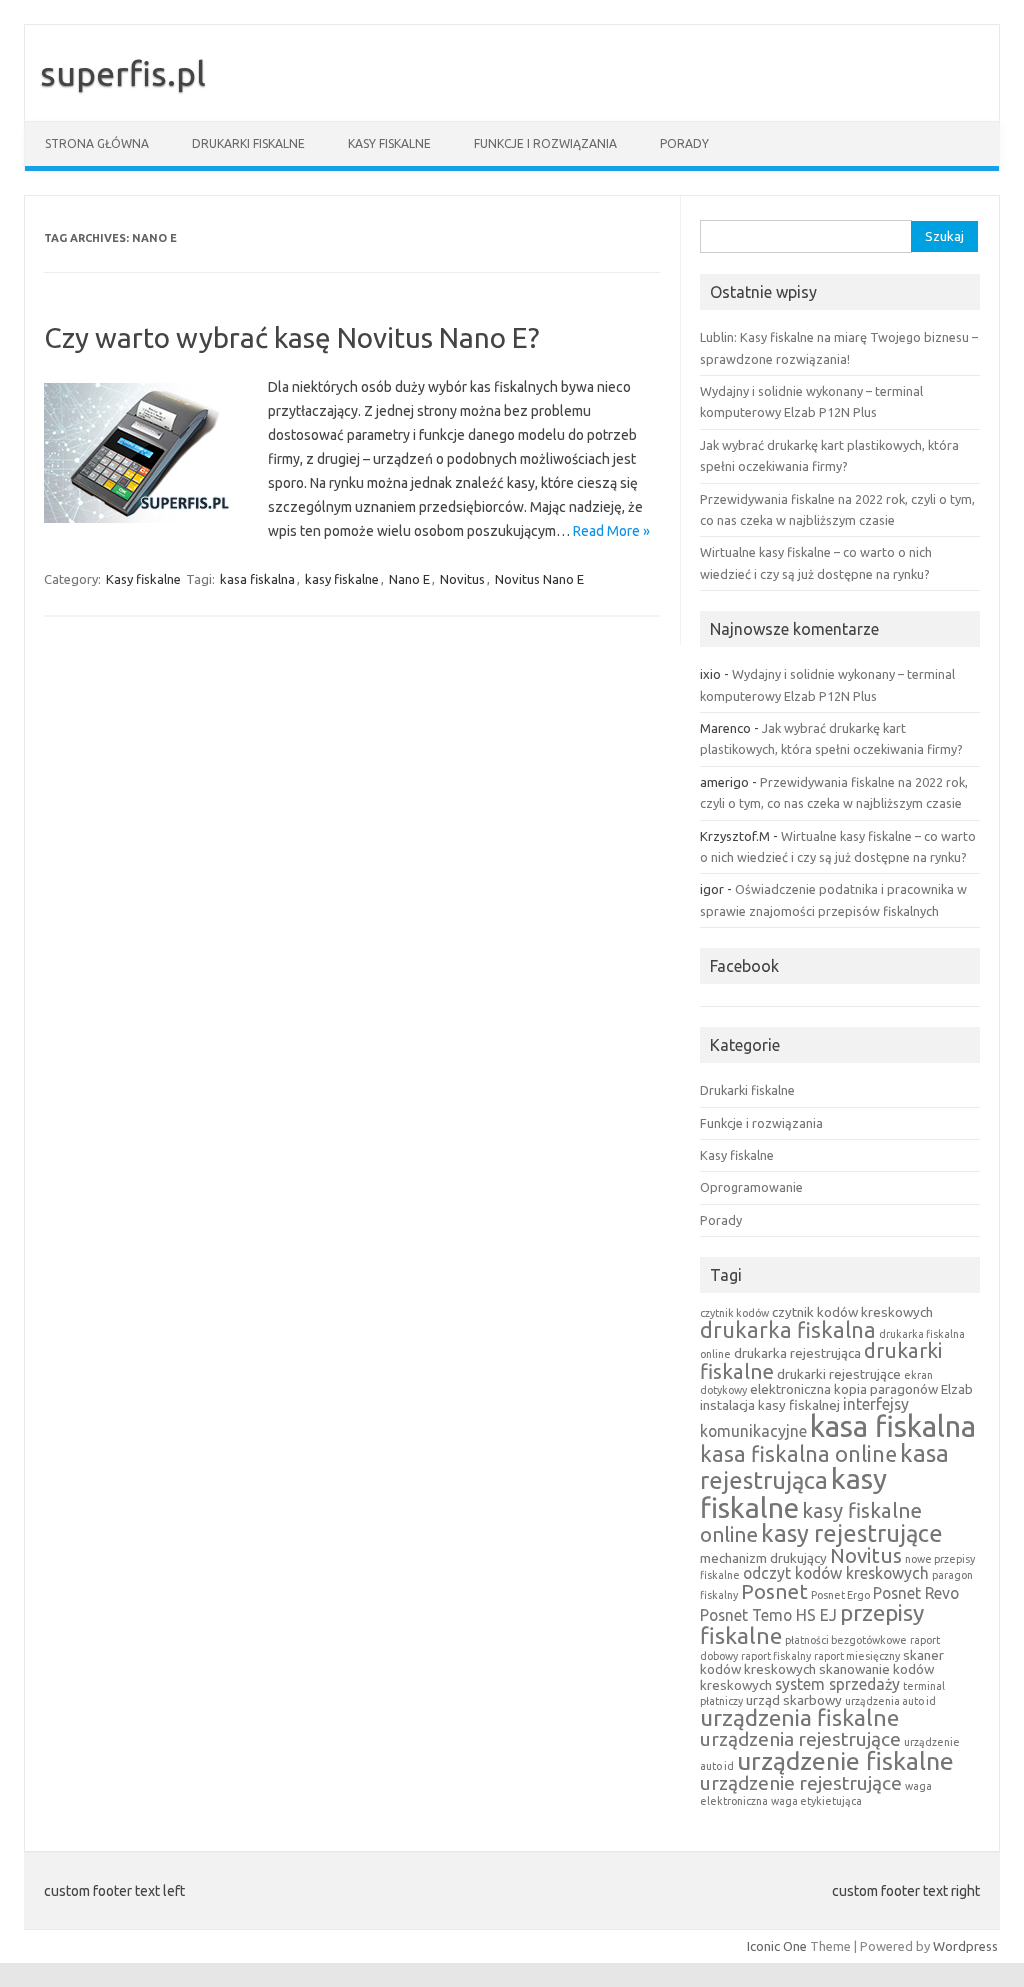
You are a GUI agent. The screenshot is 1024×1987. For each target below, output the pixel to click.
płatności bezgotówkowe (846, 1640)
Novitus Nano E (539, 579)
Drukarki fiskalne (248, 143)
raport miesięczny (857, 1656)
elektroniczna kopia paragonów (844, 1389)
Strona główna (97, 143)
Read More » (611, 531)
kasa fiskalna (257, 579)
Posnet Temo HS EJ (768, 1615)
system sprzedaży (837, 1684)
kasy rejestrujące (852, 1533)
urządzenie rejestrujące (801, 1783)
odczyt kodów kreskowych (836, 1573)
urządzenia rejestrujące (800, 1739)
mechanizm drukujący (763, 1558)
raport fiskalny (776, 1656)
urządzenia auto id (890, 1701)
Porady (684, 143)
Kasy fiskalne (389, 143)
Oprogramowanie (751, 1187)
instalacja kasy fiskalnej (770, 1405)
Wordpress (965, 1946)
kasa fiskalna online (798, 1454)
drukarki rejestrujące (839, 1374)
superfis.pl (123, 73)
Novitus (462, 579)
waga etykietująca (816, 1801)
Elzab (957, 1389)
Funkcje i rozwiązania (545, 143)
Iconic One (777, 1946)
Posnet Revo (916, 1593)
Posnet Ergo (840, 1595)
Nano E (409, 579)
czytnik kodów (734, 1313)
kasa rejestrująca (824, 1467)
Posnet (774, 1591)
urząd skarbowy (794, 1700)
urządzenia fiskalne (799, 1717)
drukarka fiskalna (788, 1330)
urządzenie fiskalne (845, 1761)
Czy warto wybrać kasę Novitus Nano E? (291, 337)
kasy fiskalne (342, 579)
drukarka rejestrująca (797, 1353)
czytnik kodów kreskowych (852, 1312)
